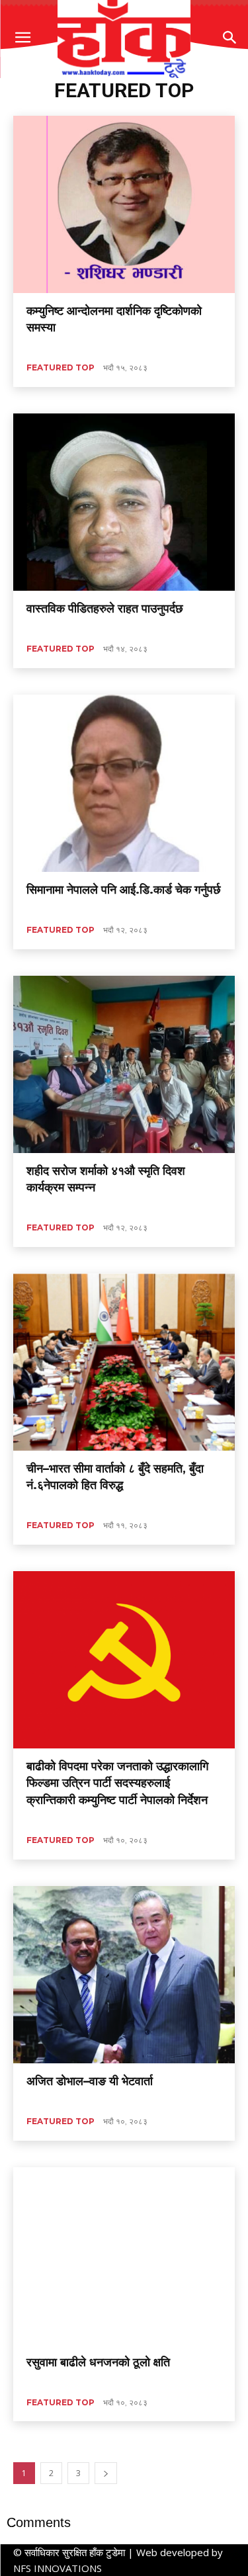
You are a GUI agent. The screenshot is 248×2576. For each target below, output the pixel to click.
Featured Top (61, 367)
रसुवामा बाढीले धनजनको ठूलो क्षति (98, 2362)
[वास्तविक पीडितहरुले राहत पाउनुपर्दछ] (124, 502)
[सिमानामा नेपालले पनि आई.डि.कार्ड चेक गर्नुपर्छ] (124, 783)
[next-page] (106, 2473)
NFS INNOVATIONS (58, 2568)
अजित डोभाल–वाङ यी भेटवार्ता (90, 2081)
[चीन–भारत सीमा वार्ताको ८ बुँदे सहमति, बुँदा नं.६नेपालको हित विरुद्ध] (124, 1362)
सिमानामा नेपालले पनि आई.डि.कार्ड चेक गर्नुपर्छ (124, 890)
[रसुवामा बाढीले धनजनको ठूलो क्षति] (124, 2256)
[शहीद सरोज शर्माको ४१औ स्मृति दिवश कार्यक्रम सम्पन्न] (124, 1064)
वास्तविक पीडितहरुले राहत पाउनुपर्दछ (105, 609)
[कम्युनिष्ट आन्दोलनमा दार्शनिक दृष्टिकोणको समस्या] (124, 204)
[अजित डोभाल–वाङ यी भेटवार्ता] (124, 1975)
